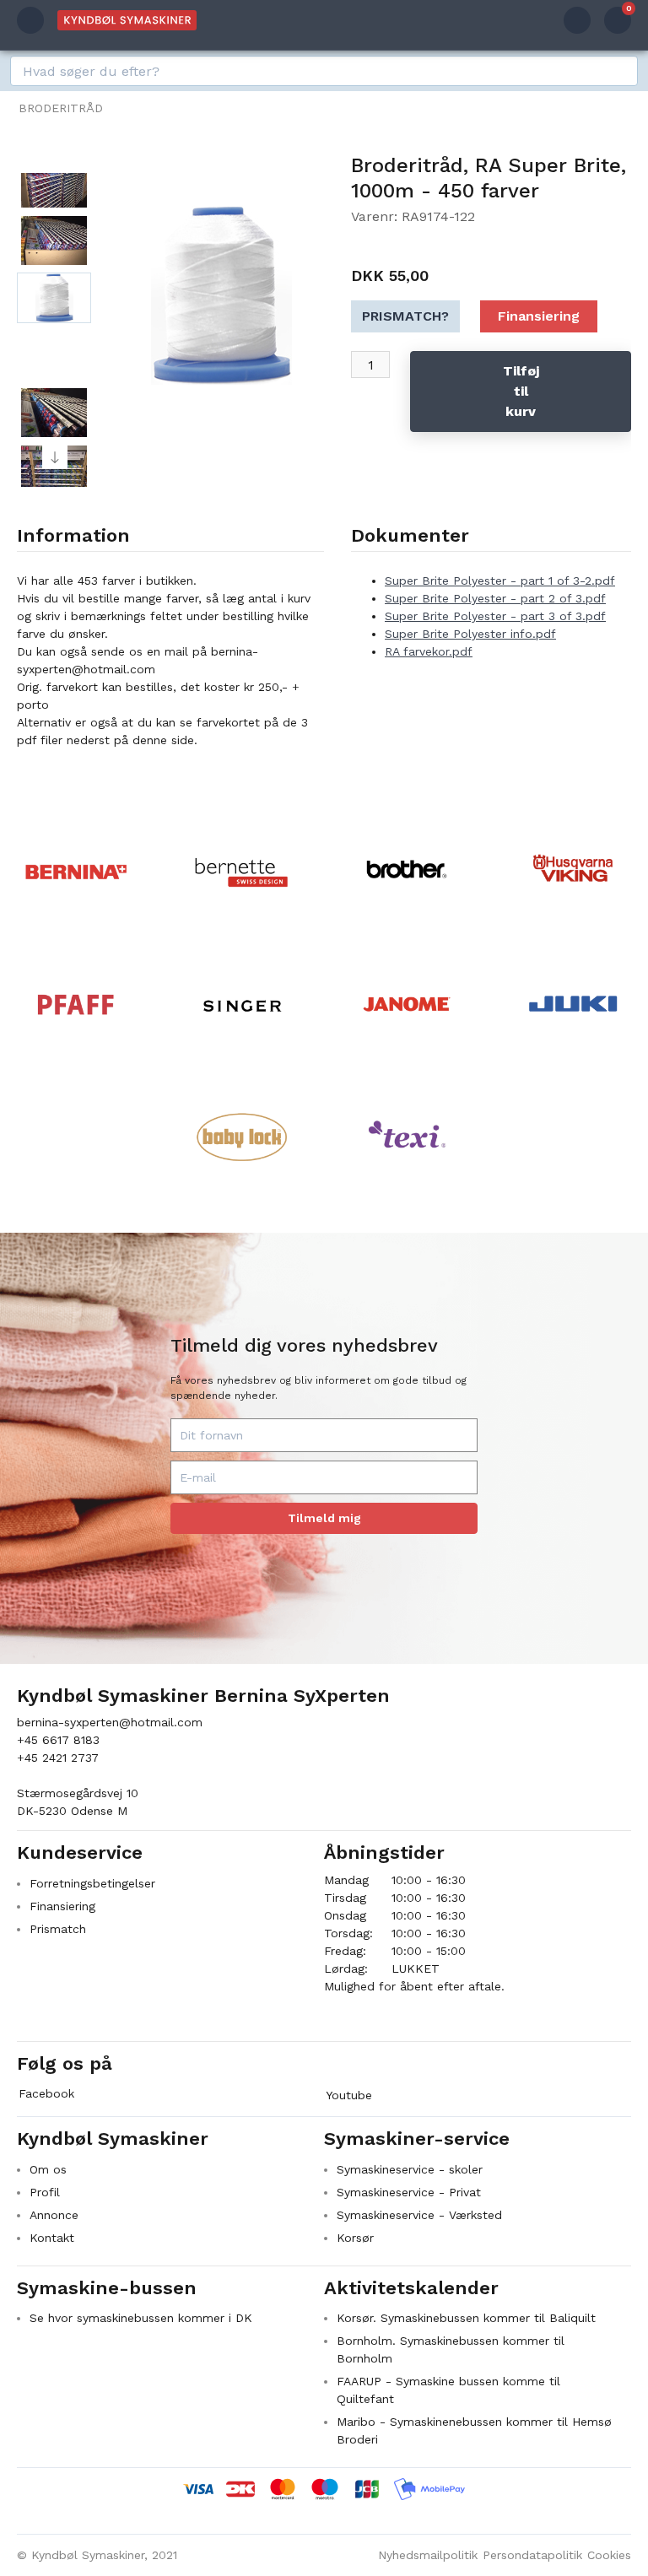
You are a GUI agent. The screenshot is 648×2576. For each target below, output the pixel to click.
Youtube (349, 2095)
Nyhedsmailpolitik (428, 2555)
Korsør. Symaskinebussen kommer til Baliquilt (466, 2318)
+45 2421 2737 (58, 1758)
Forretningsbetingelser (92, 1883)
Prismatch (58, 1929)
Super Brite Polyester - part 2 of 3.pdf (495, 598)
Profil (45, 2192)
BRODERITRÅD (61, 108)
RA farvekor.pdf (429, 651)
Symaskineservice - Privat (409, 2192)
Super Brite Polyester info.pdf (470, 634)
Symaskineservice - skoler (410, 2169)
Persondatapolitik (532, 2555)
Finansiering (539, 316)
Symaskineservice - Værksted (419, 2215)
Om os (48, 2169)
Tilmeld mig (324, 1518)
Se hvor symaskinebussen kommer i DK (141, 2318)
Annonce (54, 2215)
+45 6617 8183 (58, 1740)
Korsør (355, 2238)
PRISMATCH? (405, 316)
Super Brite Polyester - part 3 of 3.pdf (495, 616)
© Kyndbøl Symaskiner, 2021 (97, 2555)
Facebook (46, 2093)
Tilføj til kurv (521, 391)
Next (55, 456)
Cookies (609, 2555)
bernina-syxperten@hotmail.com (110, 1722)
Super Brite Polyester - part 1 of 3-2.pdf (500, 581)
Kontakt (52, 2238)
